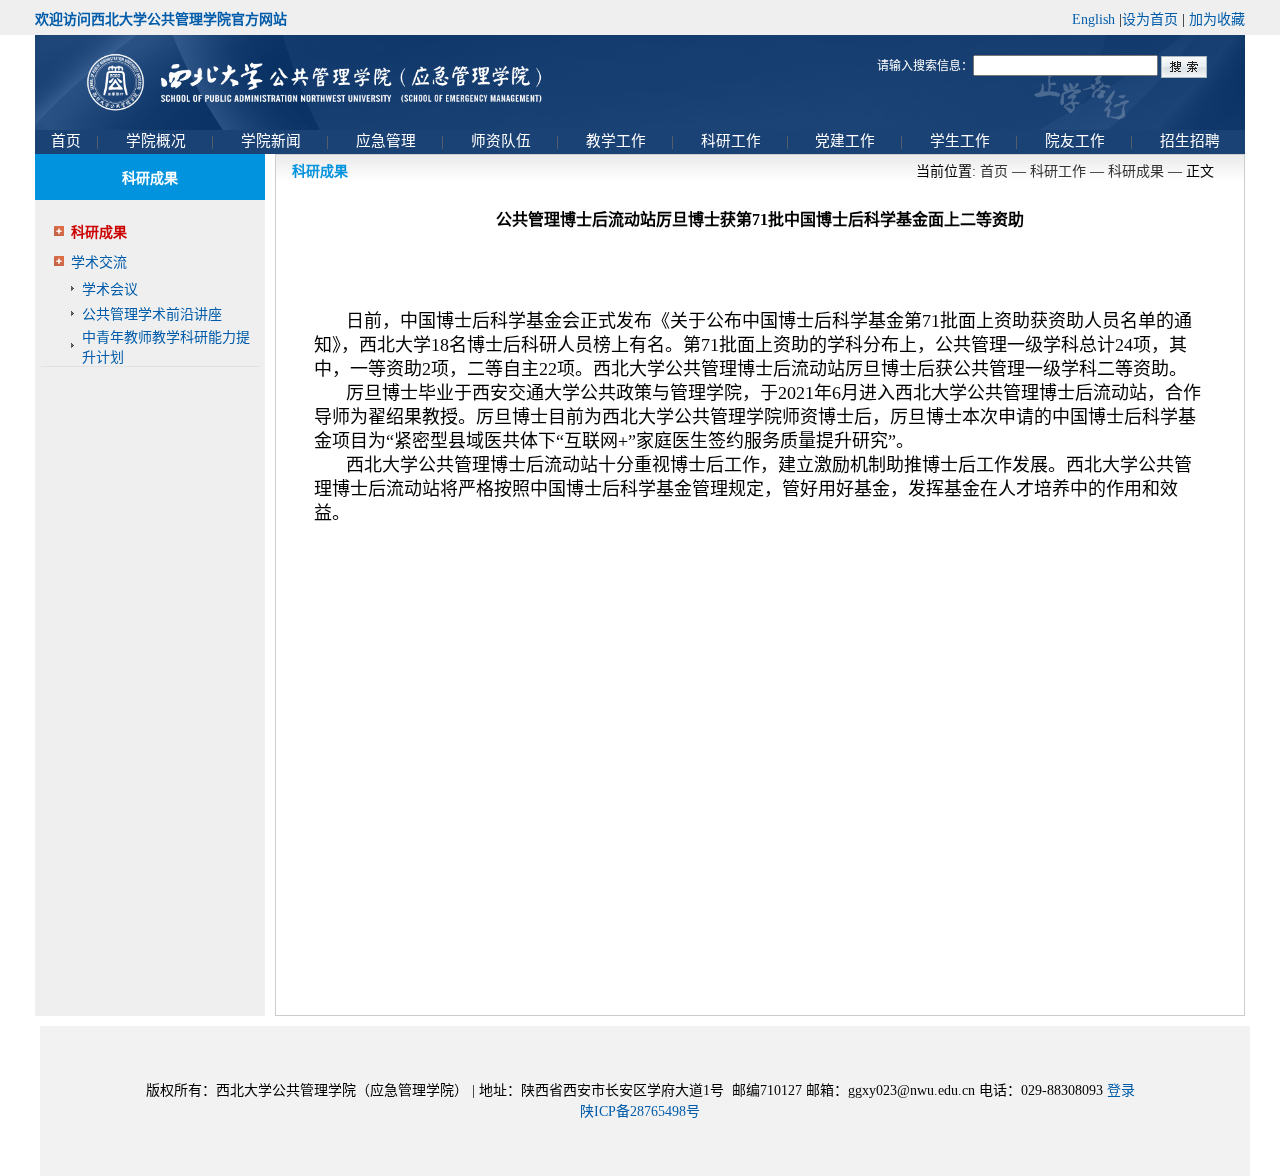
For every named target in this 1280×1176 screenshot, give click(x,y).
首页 (994, 171)
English (1093, 19)
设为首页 (1150, 19)
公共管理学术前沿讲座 (152, 314)
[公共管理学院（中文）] (640, 82)
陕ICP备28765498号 (640, 1111)
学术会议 (110, 289)
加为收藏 (1217, 19)
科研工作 (1058, 171)
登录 (1121, 1090)
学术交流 (99, 262)
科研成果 (99, 232)
